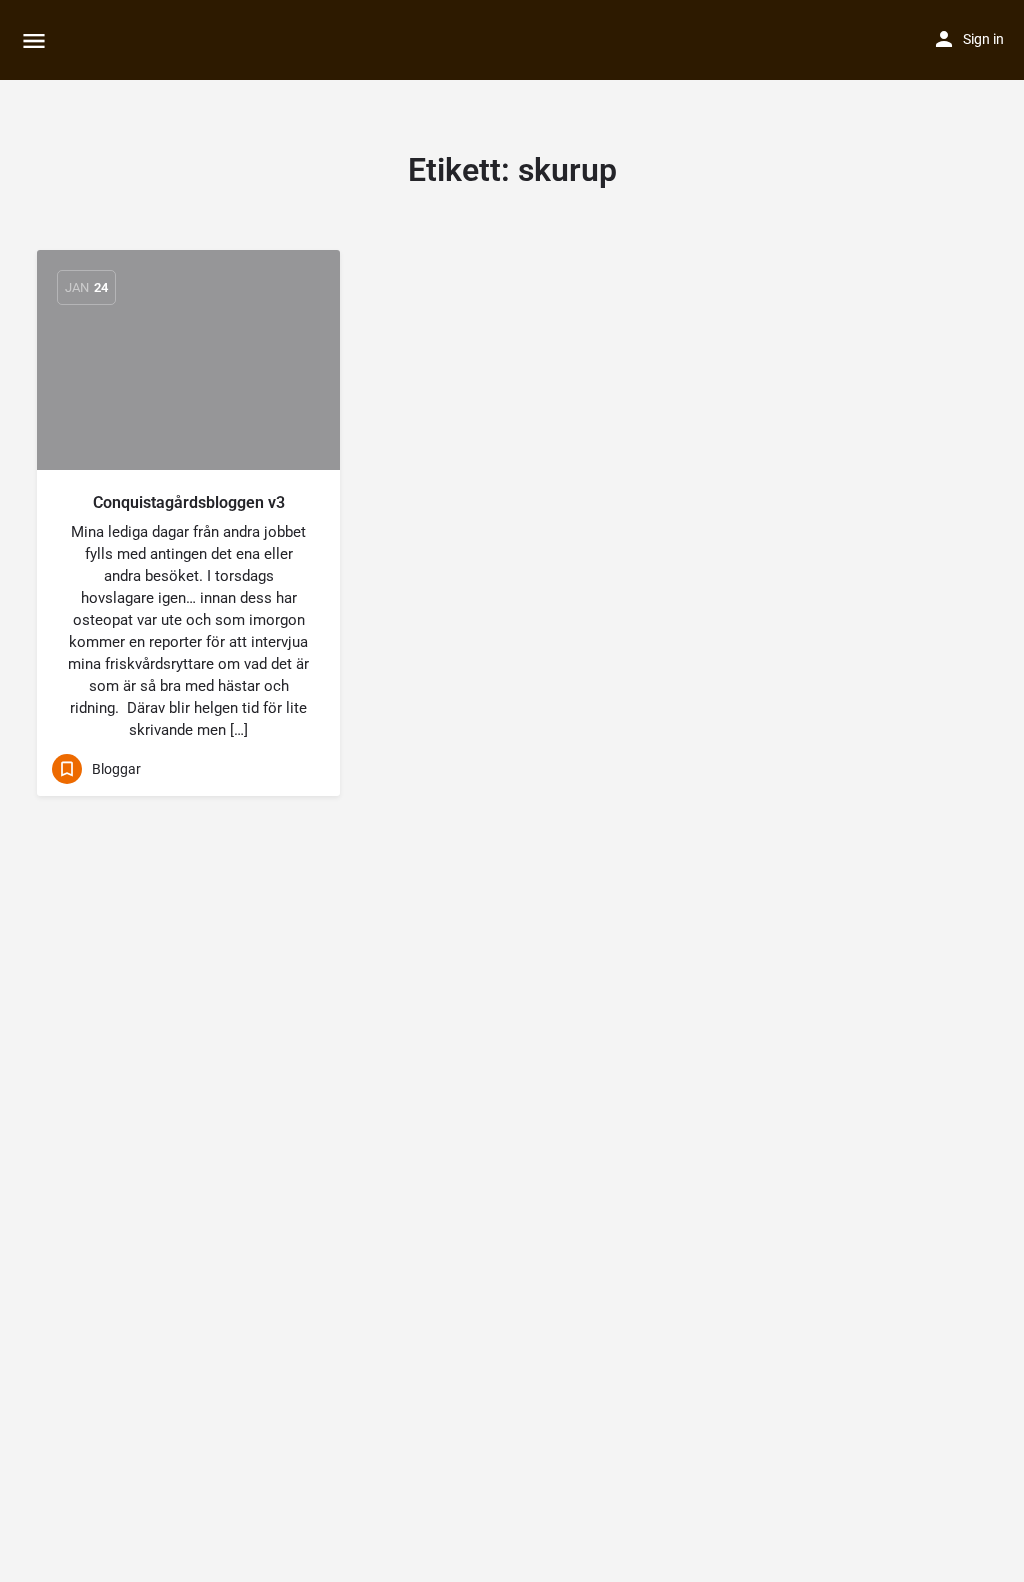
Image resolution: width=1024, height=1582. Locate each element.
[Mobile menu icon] (34, 40)
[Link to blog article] (188, 360)
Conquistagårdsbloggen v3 (189, 502)
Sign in (983, 39)
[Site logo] (80, 40)
